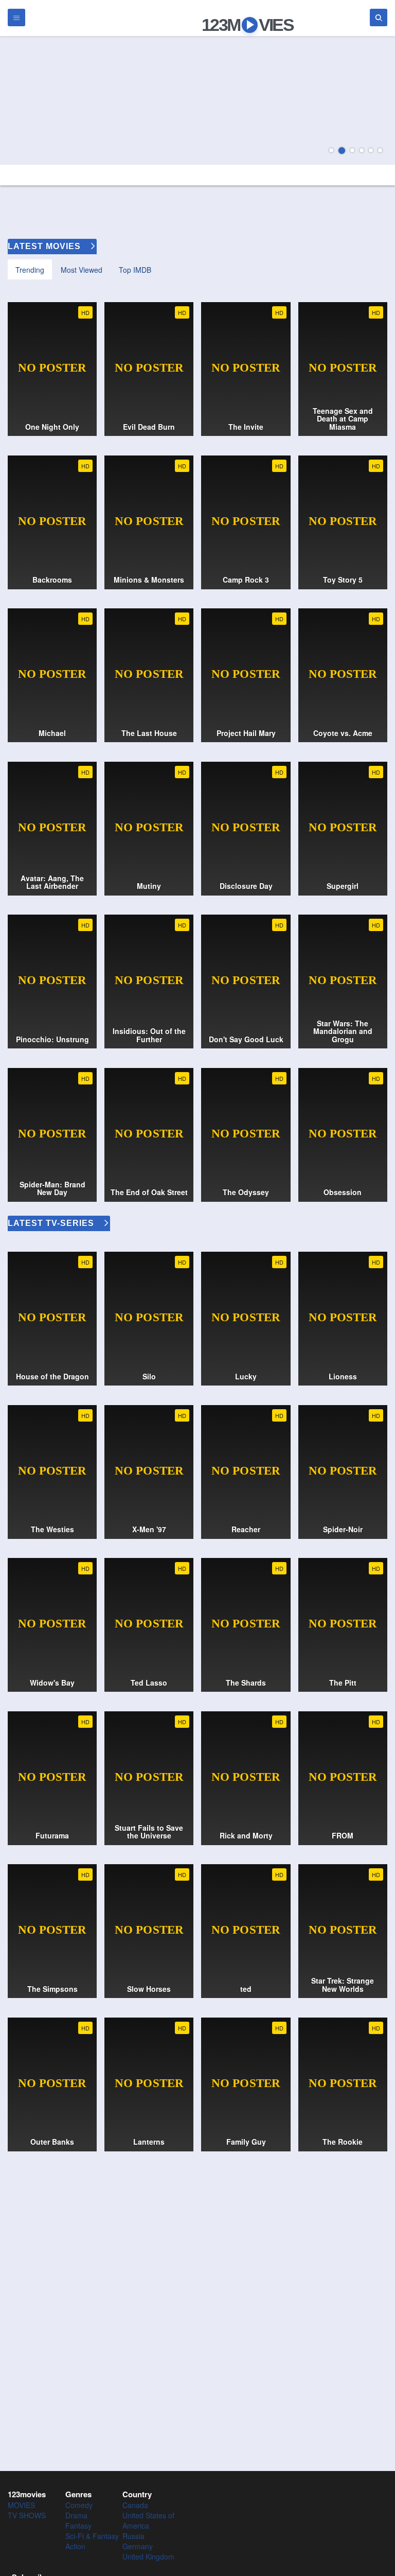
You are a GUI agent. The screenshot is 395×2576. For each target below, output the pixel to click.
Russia (133, 2536)
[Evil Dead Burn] (197, 100)
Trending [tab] (30, 270)
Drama (76, 2515)
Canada (135, 2505)
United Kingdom (148, 2556)
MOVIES (21, 2505)
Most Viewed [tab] (82, 270)
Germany (138, 2546)
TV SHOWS (27, 2515)
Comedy (79, 2505)
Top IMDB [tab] (135, 270)
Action (75, 2546)
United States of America (148, 2520)
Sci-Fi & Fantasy (92, 2536)
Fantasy (78, 2526)
